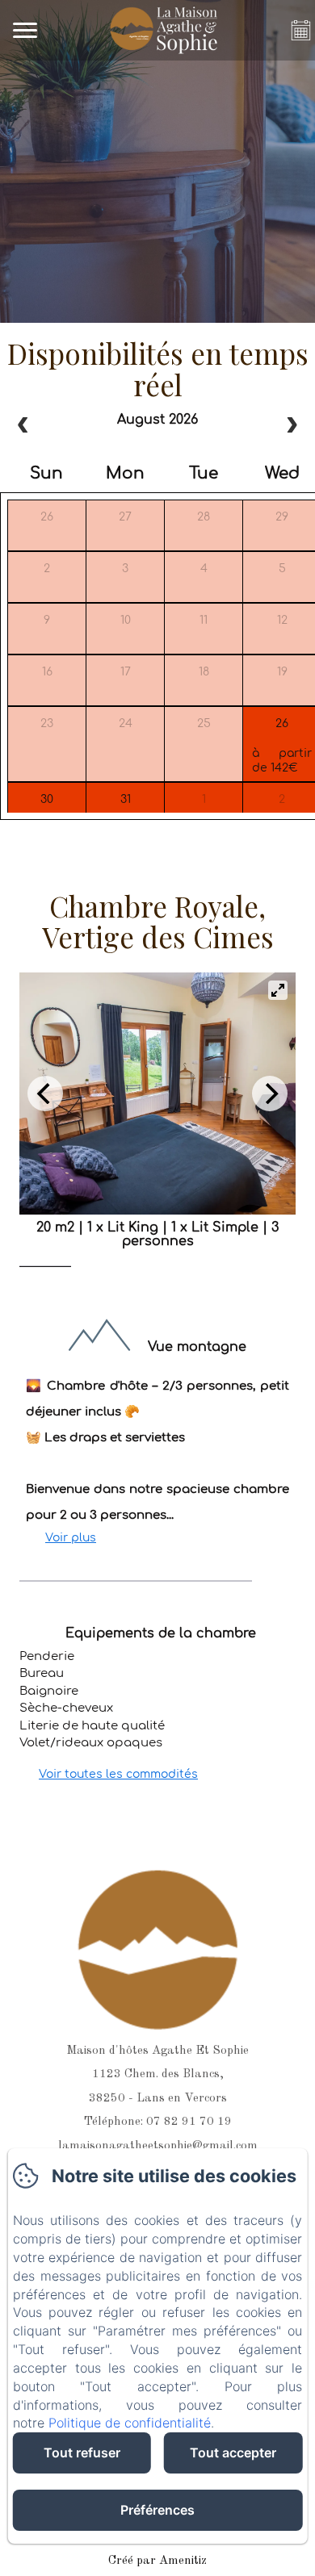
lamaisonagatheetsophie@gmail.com (158, 2146)
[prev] (23, 427)
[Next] (270, 1094)
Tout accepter (233, 2453)
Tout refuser (82, 2453)
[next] (292, 427)
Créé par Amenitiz (157, 2561)
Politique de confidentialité (130, 2423)
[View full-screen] (278, 990)
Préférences (157, 2510)
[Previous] (45, 1094)
